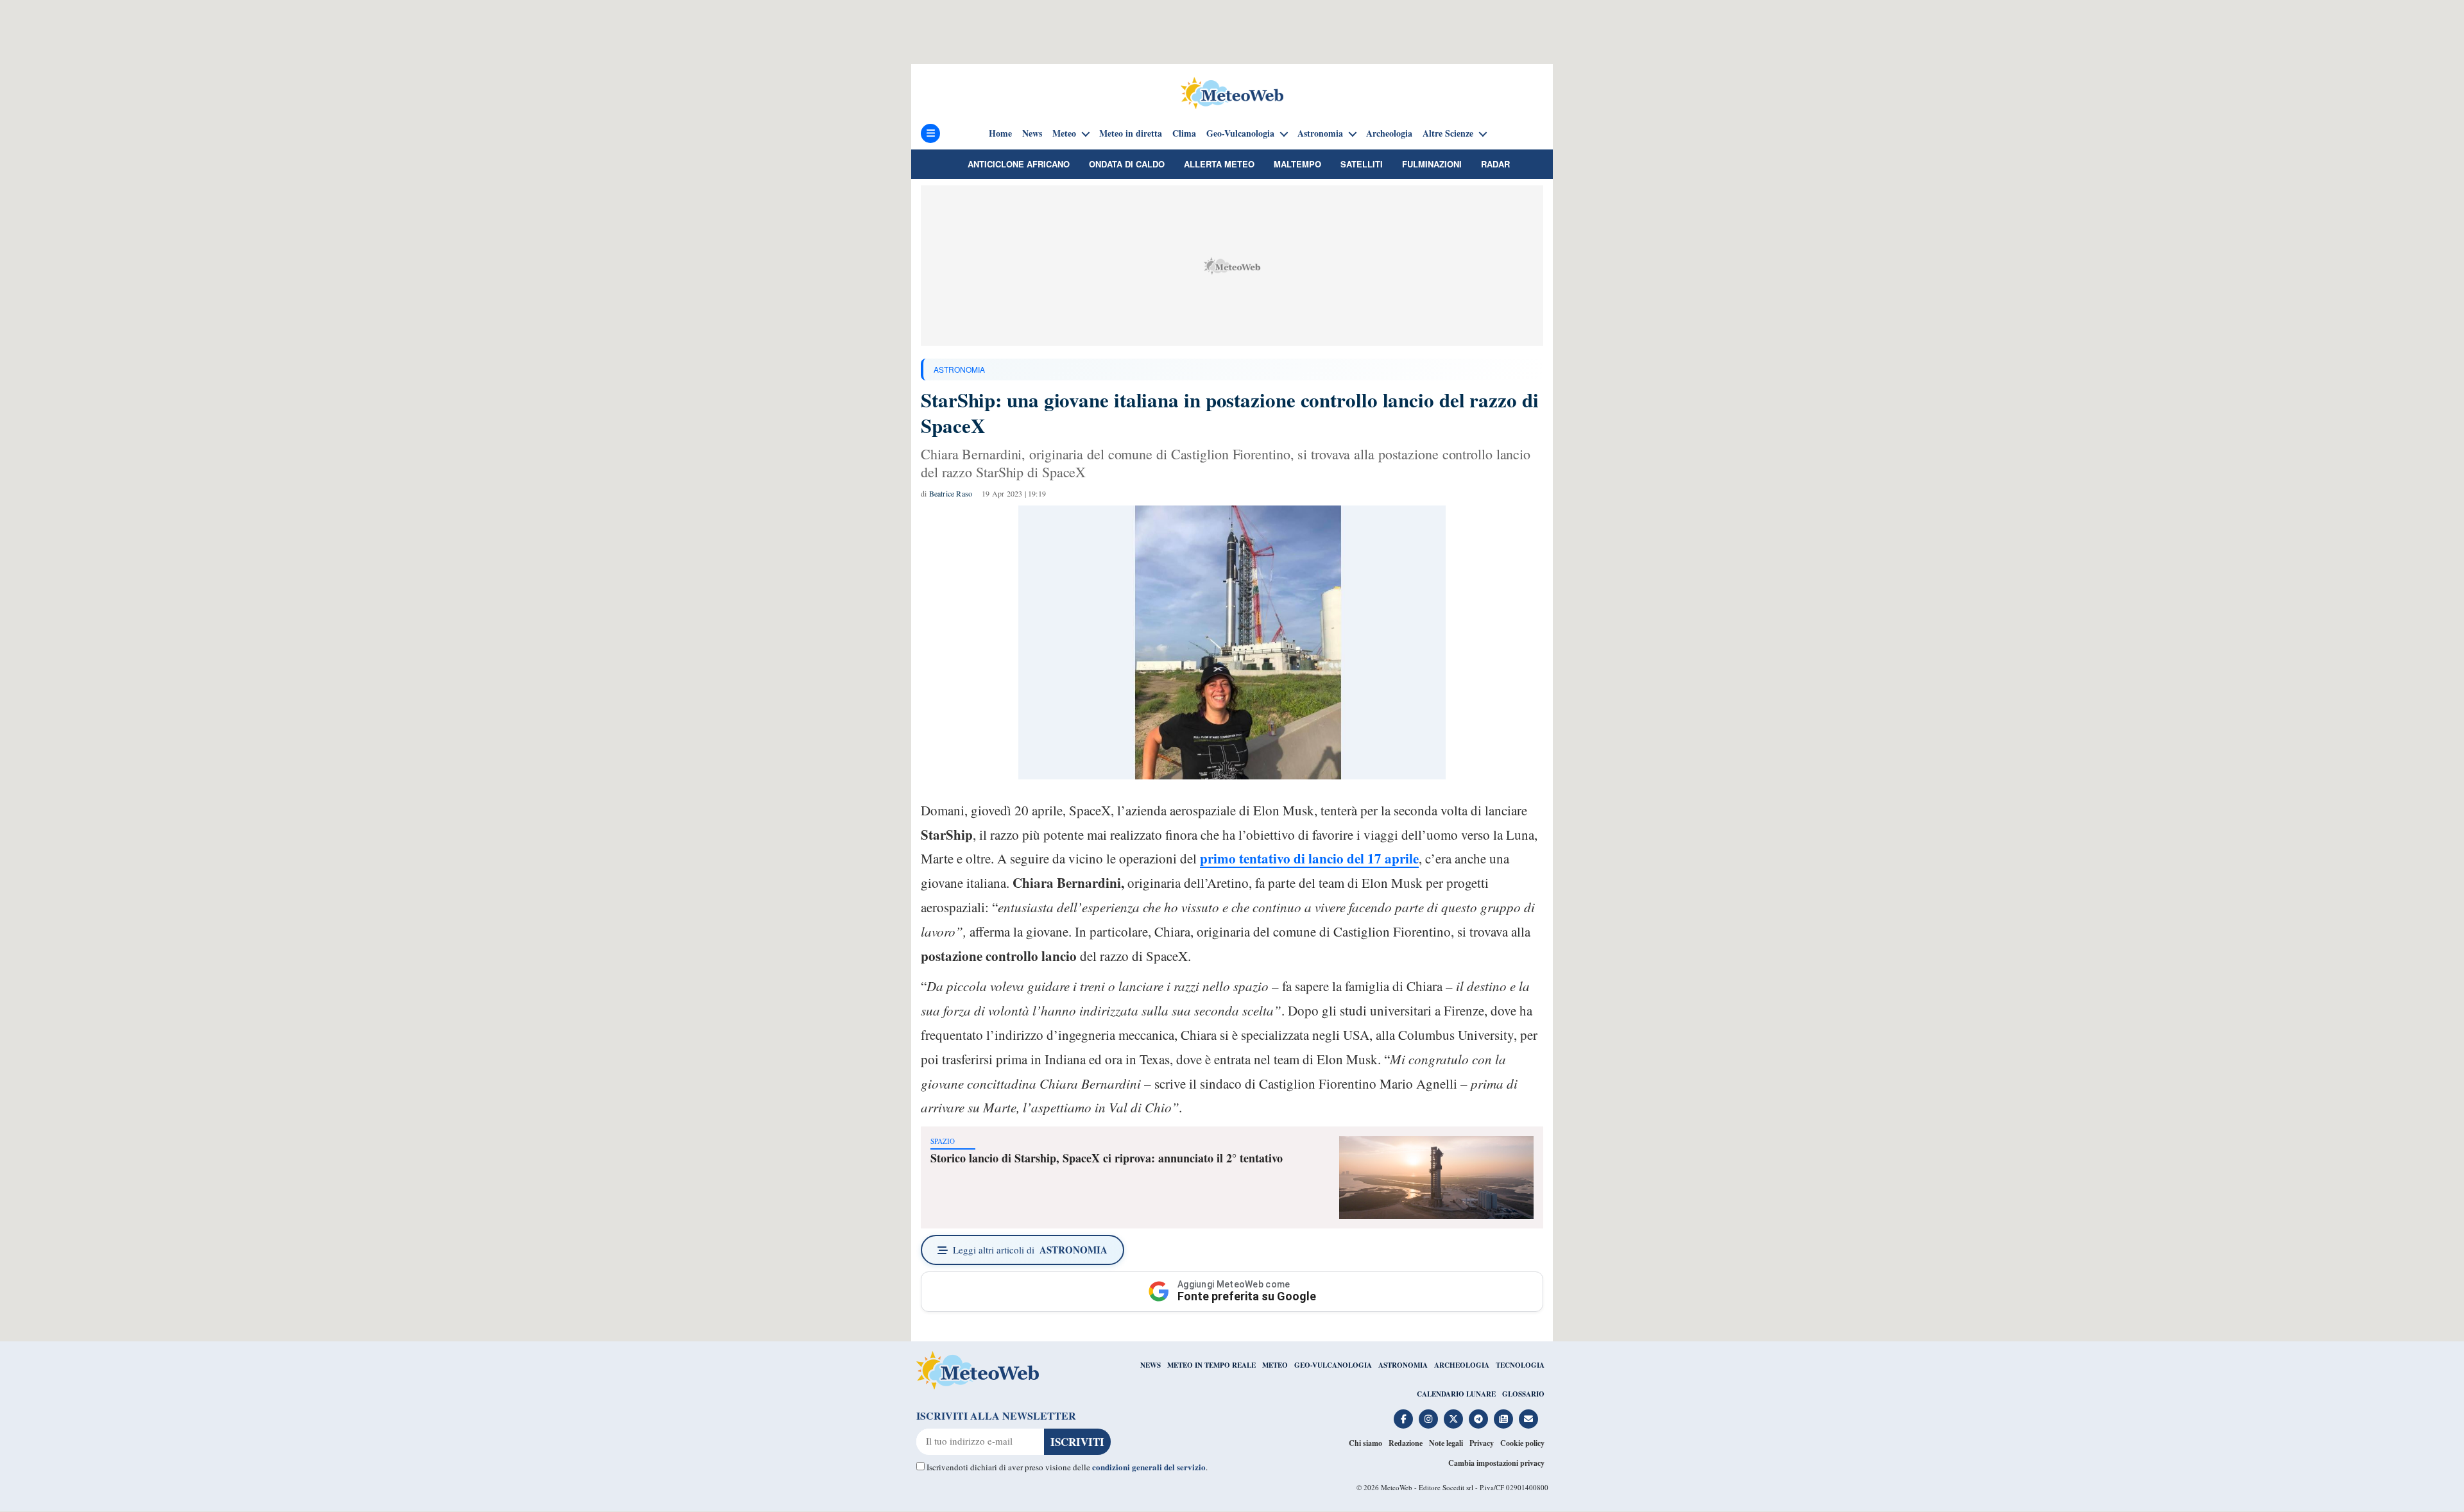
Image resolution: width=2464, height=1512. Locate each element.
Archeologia (1389, 133)
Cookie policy (1522, 1443)
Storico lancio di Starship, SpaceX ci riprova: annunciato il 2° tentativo (1107, 1158)
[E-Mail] (1528, 1419)
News (1032, 133)
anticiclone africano (1019, 164)
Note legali (1446, 1443)
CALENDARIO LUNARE (1456, 1394)
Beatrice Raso (951, 493)
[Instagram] (1428, 1419)
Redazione (1406, 1443)
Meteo (1064, 133)
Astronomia (1320, 133)
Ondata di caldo (1127, 164)
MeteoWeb (1397, 1487)
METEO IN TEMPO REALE (1211, 1365)
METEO (1275, 1365)
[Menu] (930, 133)
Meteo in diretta (1131, 133)
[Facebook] (1403, 1419)
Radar (1495, 164)
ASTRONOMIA (959, 369)
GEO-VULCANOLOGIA (1333, 1365)
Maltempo (1297, 164)
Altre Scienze (1448, 133)
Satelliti (1362, 164)
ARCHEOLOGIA (1462, 1365)
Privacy (1482, 1443)
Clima (1184, 133)
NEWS (1151, 1365)
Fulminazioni (1432, 164)
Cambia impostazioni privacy (1496, 1463)
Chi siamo (1365, 1443)
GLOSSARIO (1523, 1394)
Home (1000, 133)
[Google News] (1503, 1419)
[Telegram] (1478, 1419)
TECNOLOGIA (1520, 1365)
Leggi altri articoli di (1030, 1250)
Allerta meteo (1219, 164)
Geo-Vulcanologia (1240, 133)
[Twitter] (1453, 1419)
